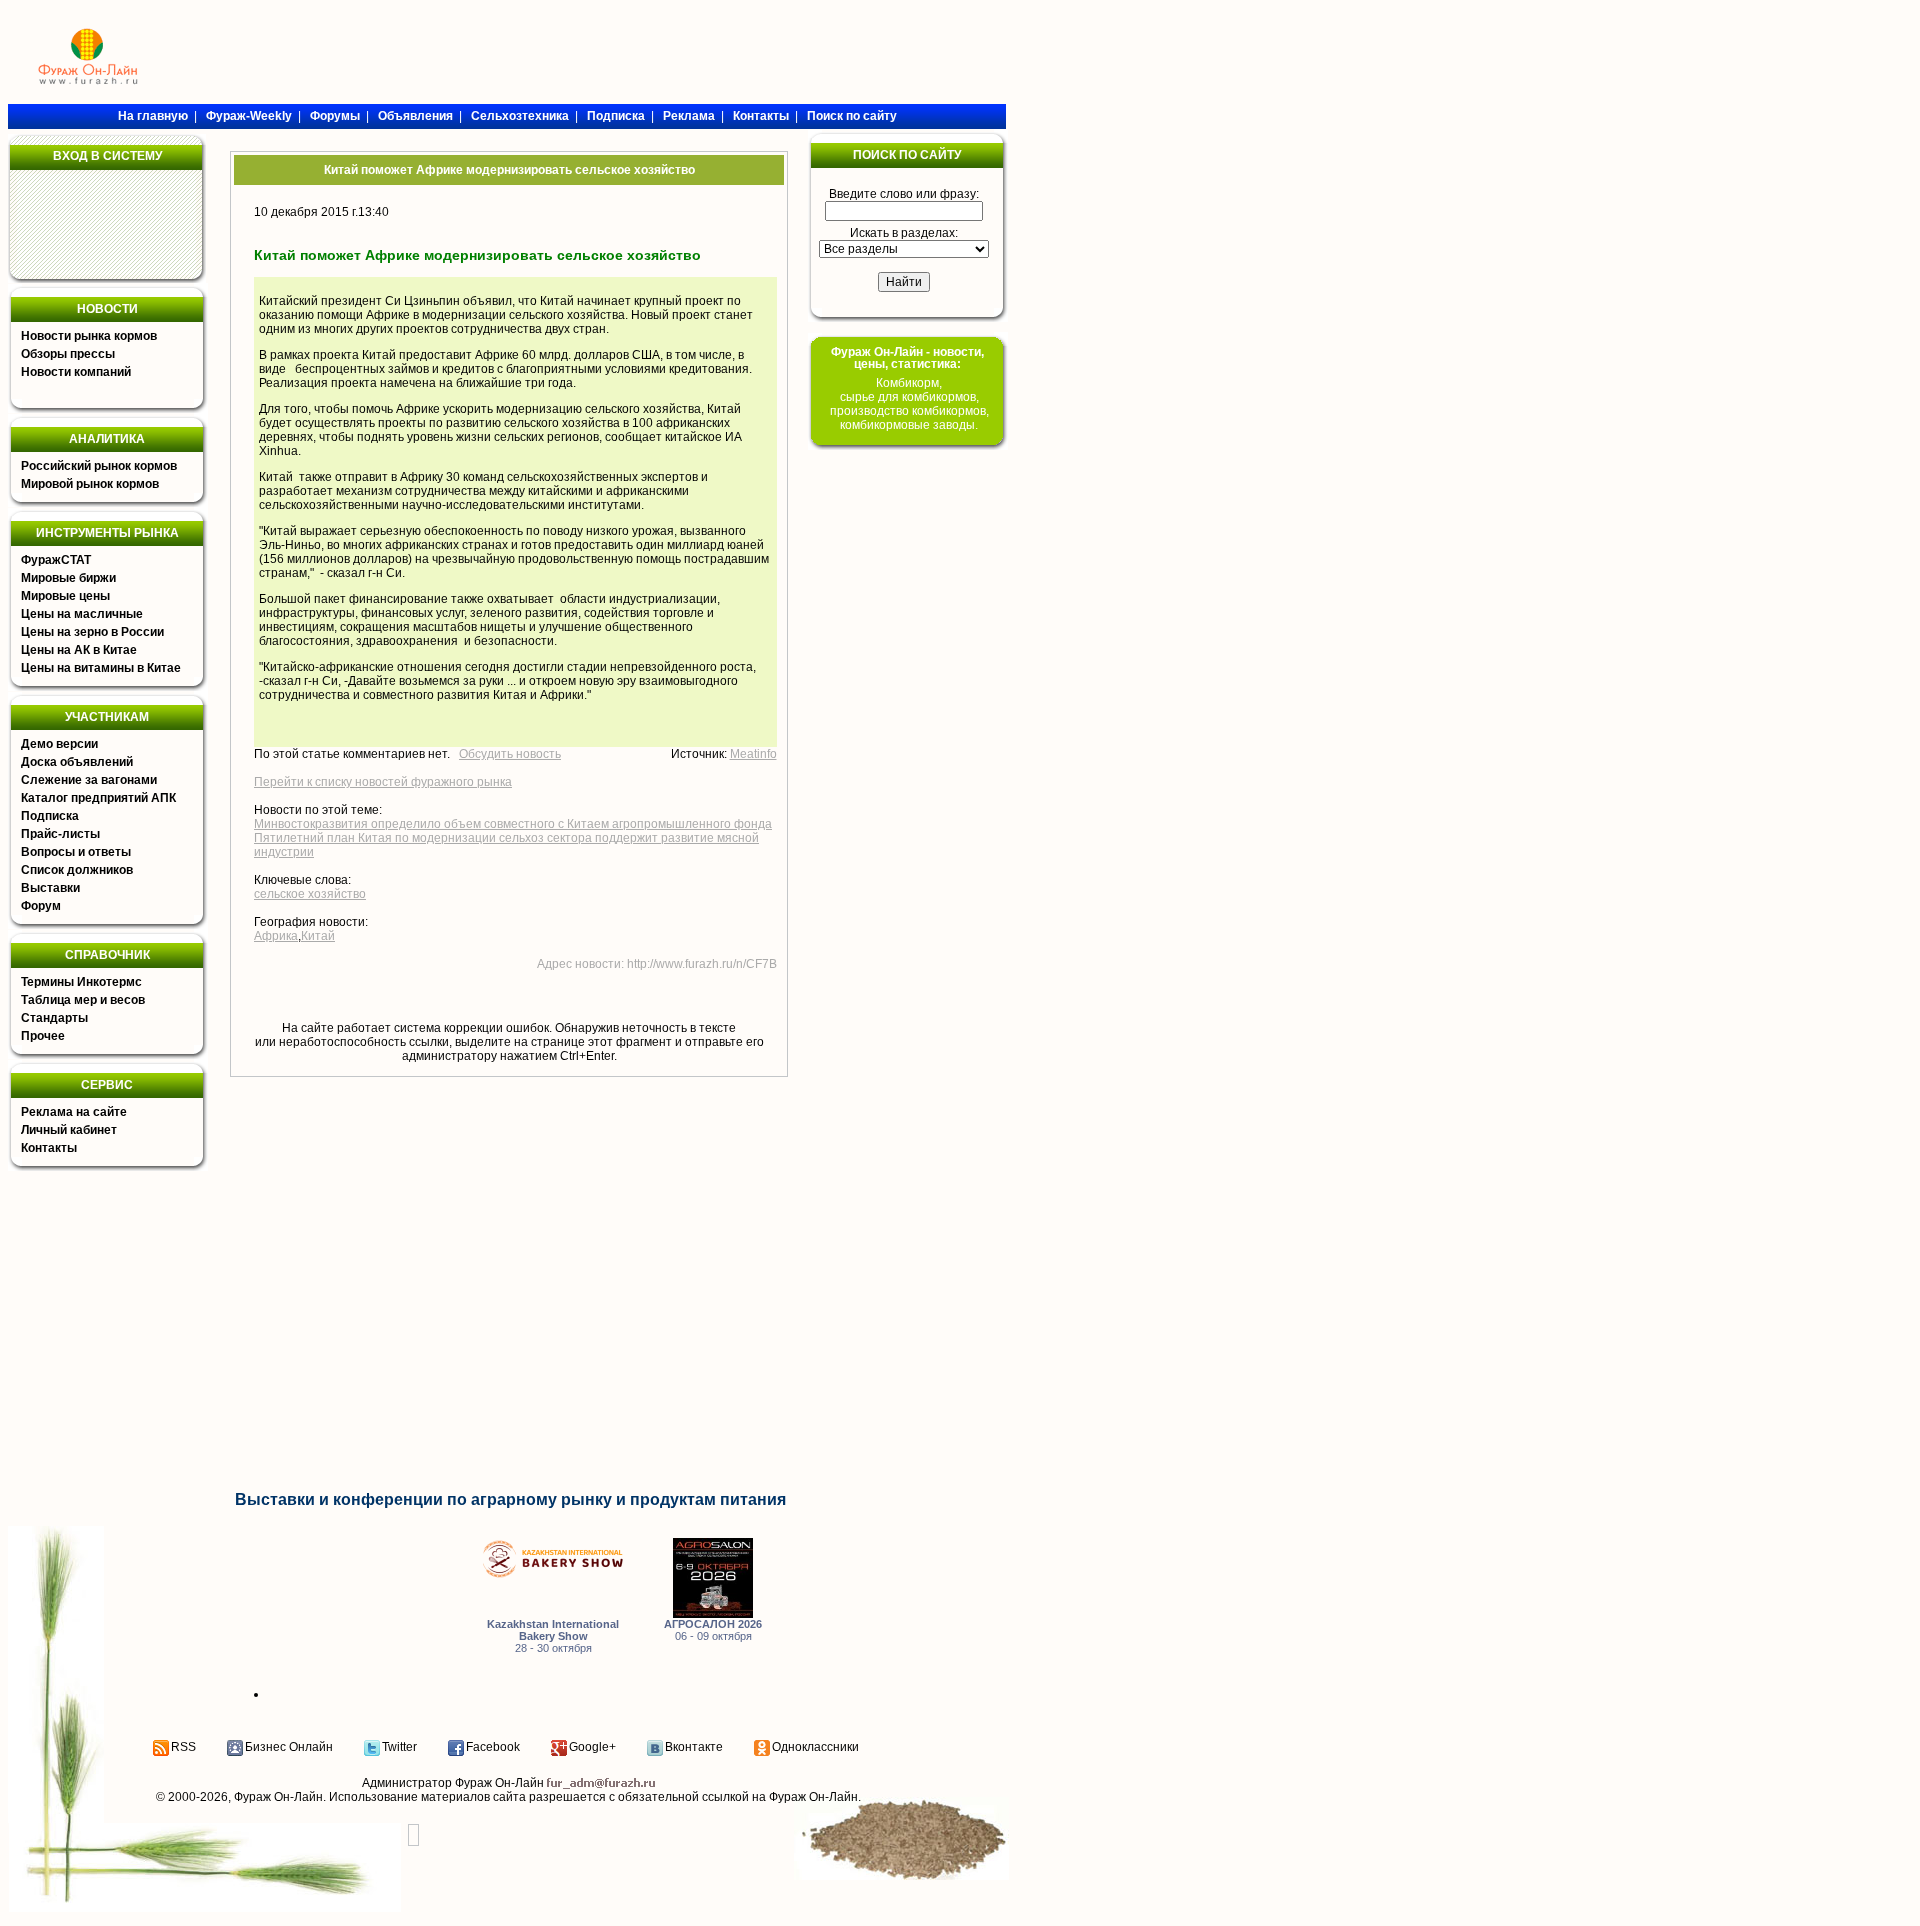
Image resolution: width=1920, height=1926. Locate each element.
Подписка (50, 816)
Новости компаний (76, 372)
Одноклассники (815, 1747)
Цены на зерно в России (92, 632)
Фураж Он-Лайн (278, 1797)
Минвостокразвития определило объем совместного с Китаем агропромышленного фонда (513, 824)
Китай (318, 936)
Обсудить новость (510, 754)
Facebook (493, 1747)
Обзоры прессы (68, 354)
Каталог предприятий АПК (98, 798)
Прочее (43, 1036)
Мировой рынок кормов (90, 484)
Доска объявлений (77, 762)
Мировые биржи (68, 578)
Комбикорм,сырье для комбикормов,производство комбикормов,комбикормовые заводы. (909, 404)
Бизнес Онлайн (289, 1747)
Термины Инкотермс (81, 982)
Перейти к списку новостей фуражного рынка (383, 782)
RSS (183, 1747)
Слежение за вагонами (89, 780)
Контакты (49, 1148)
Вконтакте (694, 1747)
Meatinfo (753, 754)
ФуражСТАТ (56, 560)
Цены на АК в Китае (79, 650)
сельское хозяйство (310, 894)
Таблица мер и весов (83, 1000)
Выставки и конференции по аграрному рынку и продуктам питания (510, 1499)
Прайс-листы (60, 834)
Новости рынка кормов (89, 336)
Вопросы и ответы (76, 852)
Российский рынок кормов (99, 466)
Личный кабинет (69, 1130)
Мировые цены (65, 596)
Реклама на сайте (74, 1112)
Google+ (592, 1747)
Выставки (50, 888)
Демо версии (59, 744)
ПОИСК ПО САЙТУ (907, 155)
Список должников (77, 870)
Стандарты (54, 1018)
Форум (41, 906)
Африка (276, 936)
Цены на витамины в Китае (101, 668)
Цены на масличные (82, 614)
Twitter (399, 1747)
